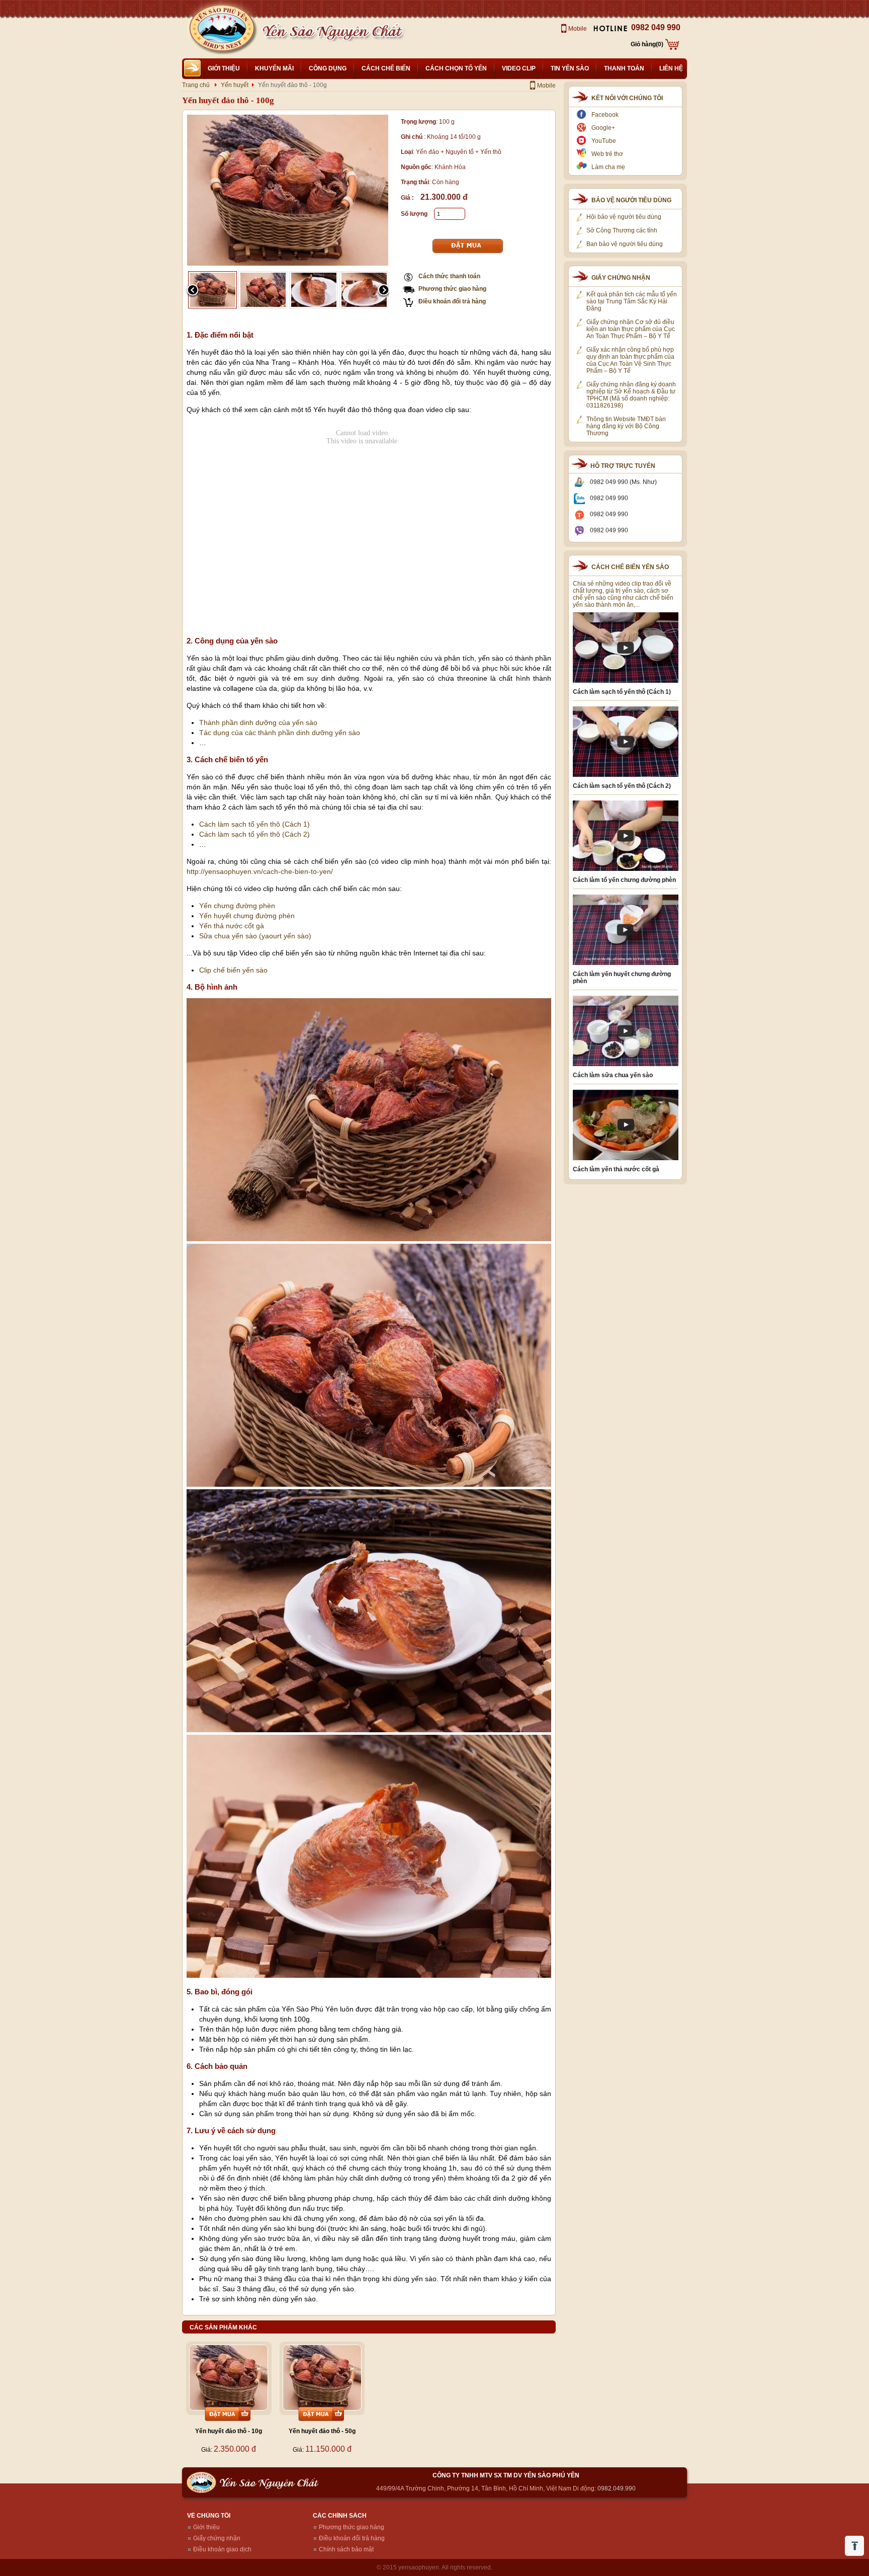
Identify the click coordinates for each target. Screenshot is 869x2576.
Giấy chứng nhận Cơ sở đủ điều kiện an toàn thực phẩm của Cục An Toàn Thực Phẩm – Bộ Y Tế (631, 329)
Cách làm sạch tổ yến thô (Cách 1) (254, 824)
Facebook (605, 115)
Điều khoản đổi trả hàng (452, 301)
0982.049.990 (617, 2488)
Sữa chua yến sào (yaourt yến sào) (255, 936)
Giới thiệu (224, 68)
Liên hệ (671, 68)
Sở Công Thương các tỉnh (622, 230)
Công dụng (328, 68)
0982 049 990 (656, 27)
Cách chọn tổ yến (456, 68)
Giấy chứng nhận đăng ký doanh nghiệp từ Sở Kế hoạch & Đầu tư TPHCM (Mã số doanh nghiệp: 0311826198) (631, 395)
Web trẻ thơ (607, 154)
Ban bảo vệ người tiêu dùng (625, 244)
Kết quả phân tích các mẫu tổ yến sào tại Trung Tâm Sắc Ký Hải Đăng (632, 301)
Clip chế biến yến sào (233, 970)
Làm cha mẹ (608, 167)
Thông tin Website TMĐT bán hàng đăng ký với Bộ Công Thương (626, 426)
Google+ (603, 128)
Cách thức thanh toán (449, 276)
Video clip (519, 68)
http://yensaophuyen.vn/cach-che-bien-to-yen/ (260, 871)
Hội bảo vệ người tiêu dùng (624, 217)
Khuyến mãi (274, 68)
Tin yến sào (570, 68)
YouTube (604, 141)
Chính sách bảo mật (346, 2549)
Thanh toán (624, 68)
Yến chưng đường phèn (237, 906)
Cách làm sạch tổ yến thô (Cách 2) (254, 834)
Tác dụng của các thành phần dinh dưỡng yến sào (280, 733)
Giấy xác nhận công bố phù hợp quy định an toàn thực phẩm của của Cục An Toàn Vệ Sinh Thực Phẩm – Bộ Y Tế (630, 360)
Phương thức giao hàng (452, 289)
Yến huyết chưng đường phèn (247, 916)
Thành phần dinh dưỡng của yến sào (258, 722)
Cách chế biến (386, 68)
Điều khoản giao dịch (222, 2549)
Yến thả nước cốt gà (232, 926)
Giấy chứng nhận (217, 2538)
